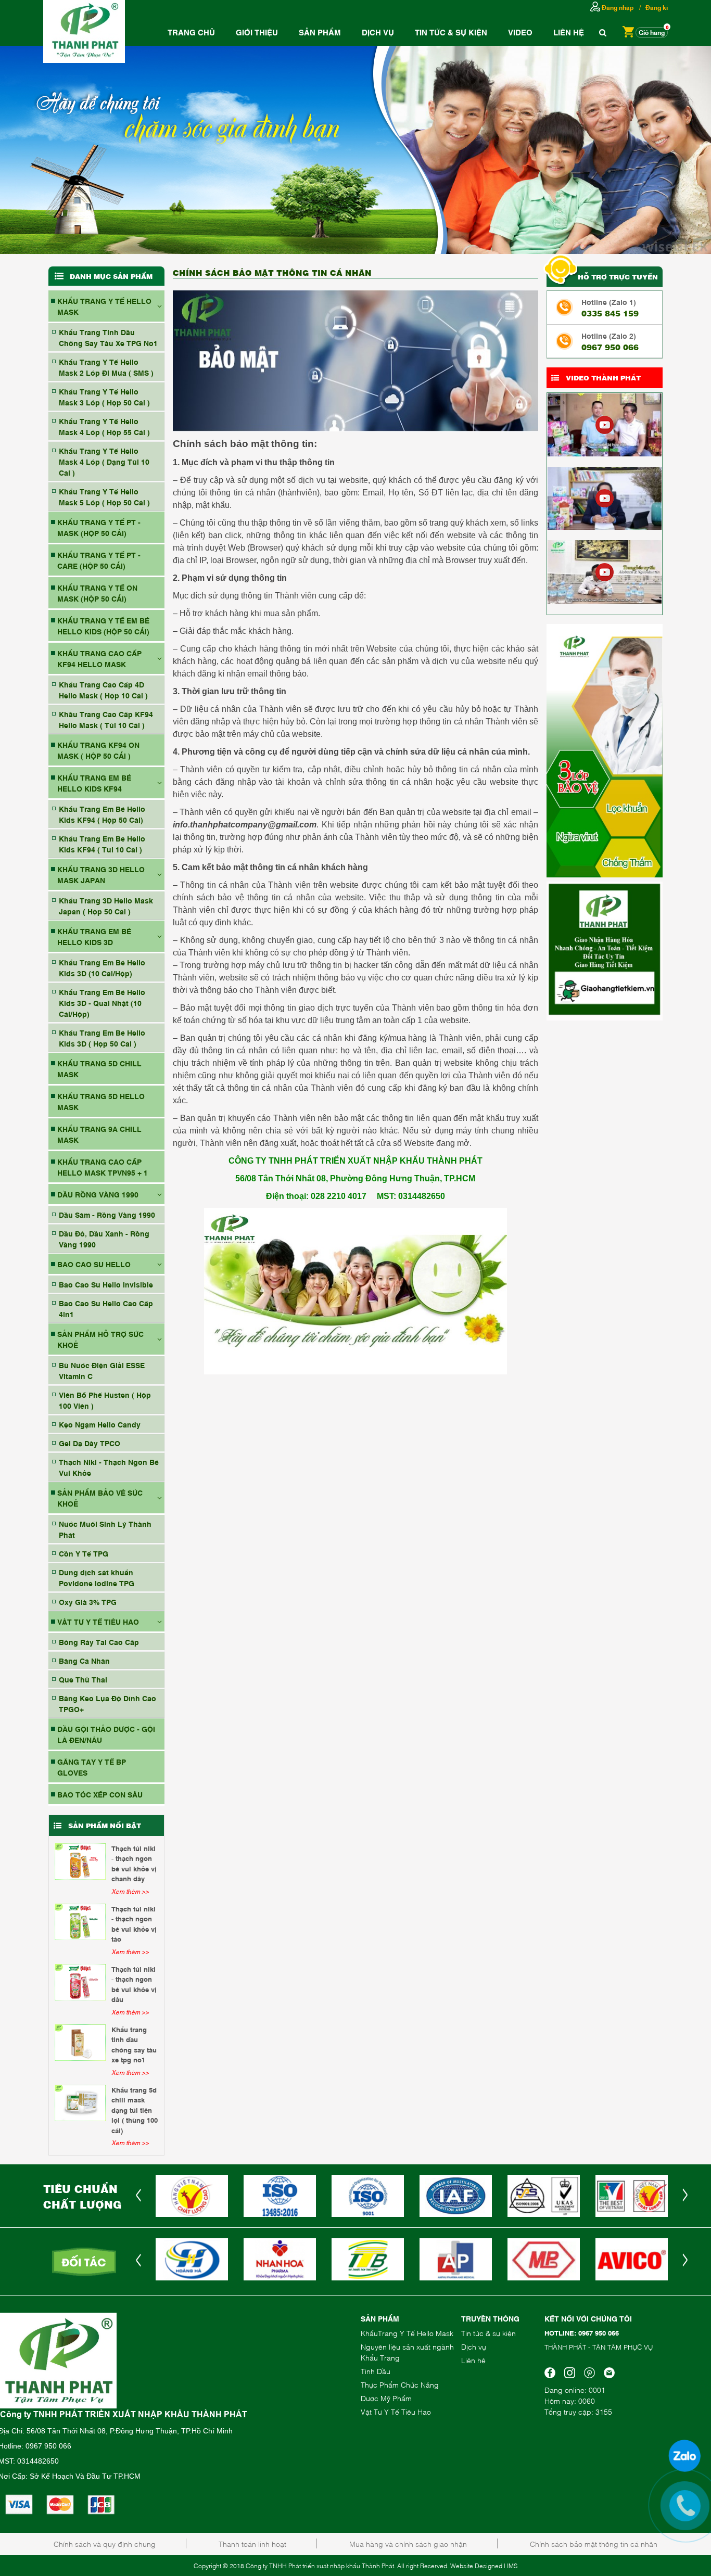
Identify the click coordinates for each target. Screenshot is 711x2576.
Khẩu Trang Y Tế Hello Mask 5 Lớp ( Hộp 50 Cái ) (104, 496)
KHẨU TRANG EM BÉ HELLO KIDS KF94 (94, 783)
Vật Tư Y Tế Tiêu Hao (396, 2411)
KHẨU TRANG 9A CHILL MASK (99, 1134)
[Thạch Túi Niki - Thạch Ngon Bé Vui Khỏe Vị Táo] (80, 1922)
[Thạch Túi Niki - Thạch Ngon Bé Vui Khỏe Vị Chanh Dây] (80, 1861)
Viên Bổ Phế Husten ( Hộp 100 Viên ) (105, 1400)
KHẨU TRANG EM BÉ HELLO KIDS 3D (94, 936)
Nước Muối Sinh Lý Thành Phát (105, 1529)
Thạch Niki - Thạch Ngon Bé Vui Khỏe (109, 1467)
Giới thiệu (257, 32)
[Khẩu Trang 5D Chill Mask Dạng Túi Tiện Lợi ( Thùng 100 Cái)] (80, 2103)
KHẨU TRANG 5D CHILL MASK (99, 1068)
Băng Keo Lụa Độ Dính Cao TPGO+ (107, 1703)
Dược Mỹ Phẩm (386, 2398)
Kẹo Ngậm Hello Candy (100, 1424)
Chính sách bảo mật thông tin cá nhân (594, 2543)
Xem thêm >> (130, 1891)
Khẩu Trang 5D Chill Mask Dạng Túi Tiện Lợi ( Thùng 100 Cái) (135, 2110)
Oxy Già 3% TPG (88, 1602)
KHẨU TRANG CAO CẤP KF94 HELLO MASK (99, 658)
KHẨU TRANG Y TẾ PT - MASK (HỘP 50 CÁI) (99, 527)
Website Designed (476, 2566)
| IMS (511, 2566)
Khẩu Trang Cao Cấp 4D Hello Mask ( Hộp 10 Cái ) (103, 690)
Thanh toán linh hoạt (252, 2543)
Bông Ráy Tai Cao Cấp (99, 1642)
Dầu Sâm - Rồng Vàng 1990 (107, 1214)
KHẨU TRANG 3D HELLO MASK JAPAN (101, 874)
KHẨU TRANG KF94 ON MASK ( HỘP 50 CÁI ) (98, 750)
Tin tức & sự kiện (488, 2333)
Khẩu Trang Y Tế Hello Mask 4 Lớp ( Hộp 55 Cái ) (104, 426)
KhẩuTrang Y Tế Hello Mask (407, 2333)
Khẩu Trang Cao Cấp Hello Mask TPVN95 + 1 (103, 1167)
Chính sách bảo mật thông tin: (245, 444)
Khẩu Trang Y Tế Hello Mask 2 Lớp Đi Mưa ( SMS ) (106, 367)
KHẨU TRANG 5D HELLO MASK (101, 1101)
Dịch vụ (378, 32)
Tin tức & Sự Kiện (451, 32)
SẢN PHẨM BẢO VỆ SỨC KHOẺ (100, 1498)
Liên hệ (569, 32)
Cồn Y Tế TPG (84, 1553)
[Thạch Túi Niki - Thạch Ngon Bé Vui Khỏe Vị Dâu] (80, 1982)
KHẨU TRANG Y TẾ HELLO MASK (104, 306)
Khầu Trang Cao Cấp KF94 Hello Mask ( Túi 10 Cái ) (106, 719)
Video (520, 32)
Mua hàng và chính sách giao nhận (408, 2543)
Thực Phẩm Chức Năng (400, 2384)
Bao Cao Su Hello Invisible (106, 1284)
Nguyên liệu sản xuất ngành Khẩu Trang (407, 2352)
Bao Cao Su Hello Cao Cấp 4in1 (106, 1308)
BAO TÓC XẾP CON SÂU (100, 1794)
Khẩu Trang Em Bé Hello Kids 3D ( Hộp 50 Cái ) (102, 1038)
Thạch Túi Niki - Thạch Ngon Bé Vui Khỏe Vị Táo (134, 1924)
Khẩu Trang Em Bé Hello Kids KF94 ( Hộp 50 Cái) (102, 814)
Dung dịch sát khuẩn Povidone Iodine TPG (97, 1577)
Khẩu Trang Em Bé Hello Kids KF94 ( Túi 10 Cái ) (102, 844)
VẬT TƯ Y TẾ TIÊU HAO (98, 1621)
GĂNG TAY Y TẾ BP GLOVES (92, 1767)
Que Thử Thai (83, 1679)
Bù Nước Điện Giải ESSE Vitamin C (102, 1370)
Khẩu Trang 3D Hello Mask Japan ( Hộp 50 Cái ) (106, 906)
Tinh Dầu (376, 2371)
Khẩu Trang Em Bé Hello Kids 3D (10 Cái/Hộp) (102, 967)
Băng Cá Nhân (84, 1660)
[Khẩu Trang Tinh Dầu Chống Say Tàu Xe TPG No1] (80, 2043)
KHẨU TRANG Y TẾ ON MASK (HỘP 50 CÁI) (97, 593)
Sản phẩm (320, 32)
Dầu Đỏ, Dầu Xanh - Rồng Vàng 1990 (104, 1239)
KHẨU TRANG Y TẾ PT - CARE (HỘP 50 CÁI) (99, 560)
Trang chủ (191, 32)
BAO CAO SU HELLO (94, 1264)
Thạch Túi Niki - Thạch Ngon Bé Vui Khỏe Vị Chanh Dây (134, 1863)
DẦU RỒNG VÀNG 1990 (98, 1194)
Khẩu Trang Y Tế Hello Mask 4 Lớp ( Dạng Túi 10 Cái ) (104, 461)
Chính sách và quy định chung (105, 2543)
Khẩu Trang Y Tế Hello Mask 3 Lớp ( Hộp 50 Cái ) (104, 397)
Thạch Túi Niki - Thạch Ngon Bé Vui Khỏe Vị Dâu (134, 1984)
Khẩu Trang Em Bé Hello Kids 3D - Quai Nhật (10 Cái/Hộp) (102, 1003)
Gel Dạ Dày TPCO (90, 1443)
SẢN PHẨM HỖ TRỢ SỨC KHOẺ (100, 1339)
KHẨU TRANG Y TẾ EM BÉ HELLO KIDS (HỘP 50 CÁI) (103, 626)
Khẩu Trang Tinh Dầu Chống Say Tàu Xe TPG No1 (108, 337)
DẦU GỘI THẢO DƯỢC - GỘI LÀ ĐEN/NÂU (106, 1734)
